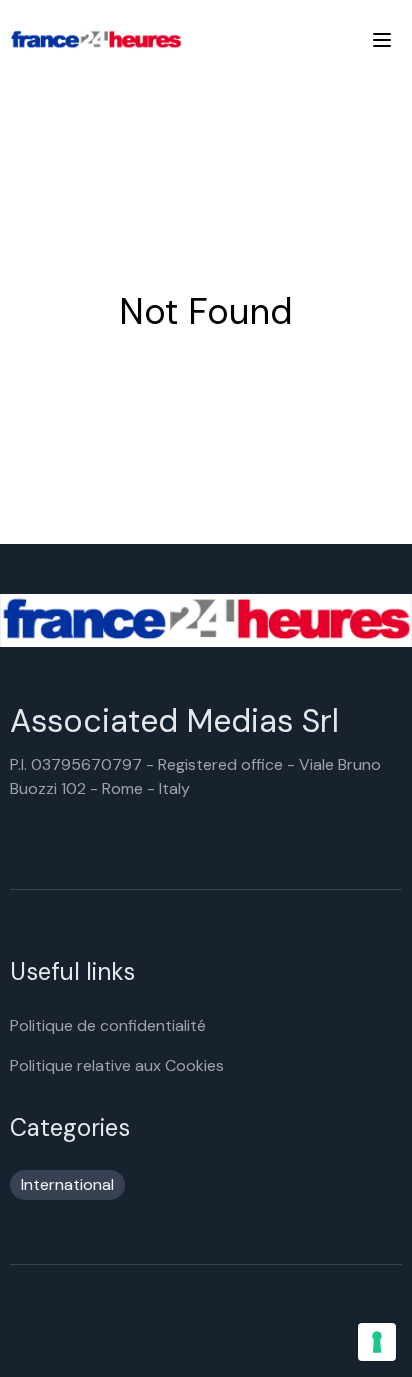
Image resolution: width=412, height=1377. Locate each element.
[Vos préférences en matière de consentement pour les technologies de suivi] (377, 1342)
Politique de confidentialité (108, 1025)
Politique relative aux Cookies (117, 1065)
